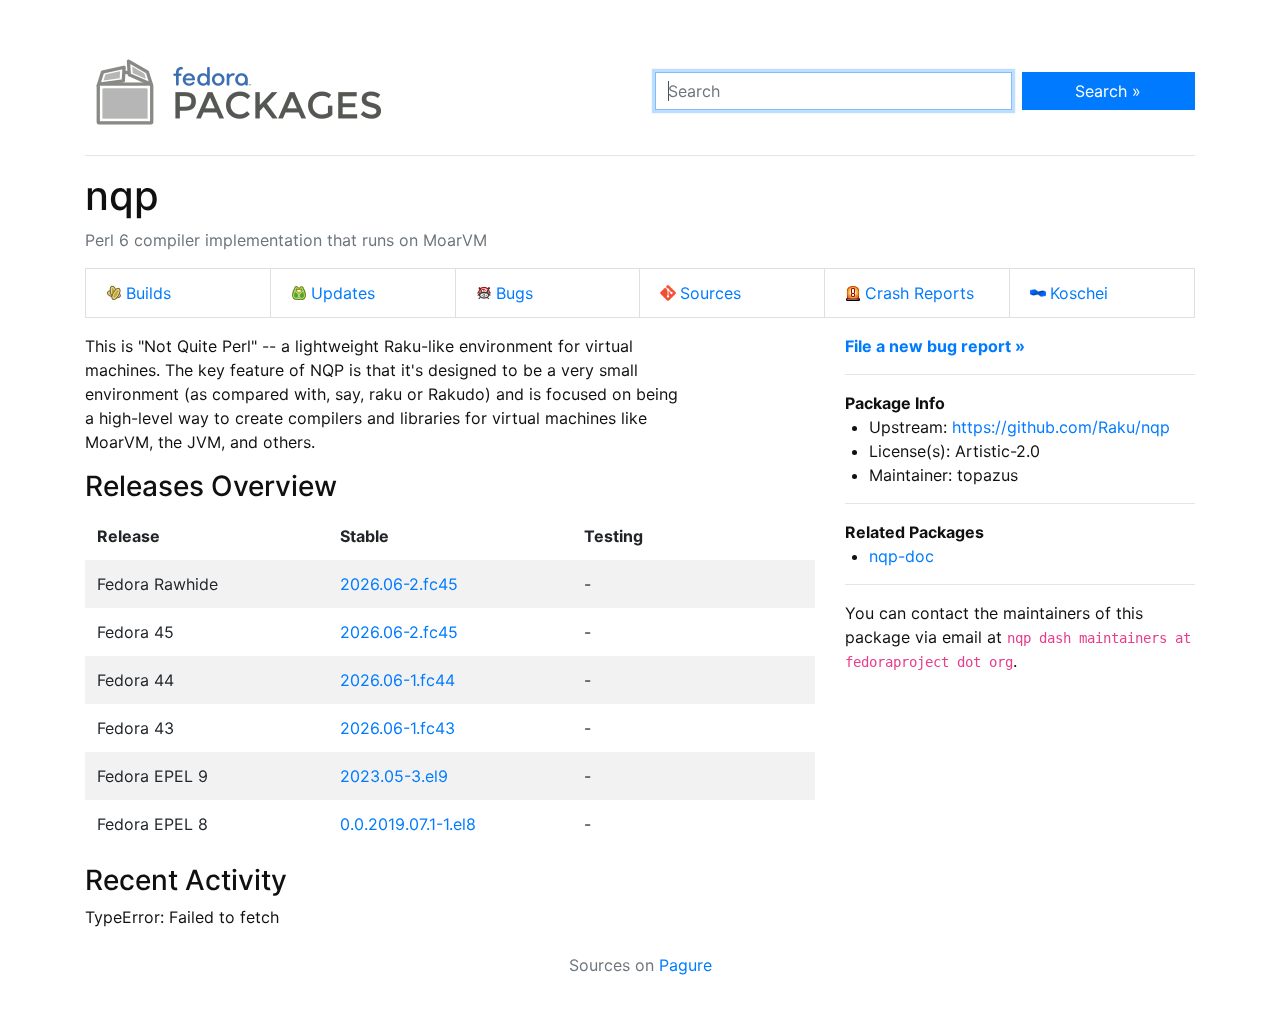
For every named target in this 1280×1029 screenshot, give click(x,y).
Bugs (514, 293)
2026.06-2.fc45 (399, 584)
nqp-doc (901, 556)
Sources (710, 293)
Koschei (1079, 293)
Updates (343, 293)
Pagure (685, 965)
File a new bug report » (935, 346)
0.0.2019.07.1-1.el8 (408, 824)
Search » (1108, 91)
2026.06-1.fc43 (397, 728)
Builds (148, 293)
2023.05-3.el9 (394, 776)
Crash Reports (919, 293)
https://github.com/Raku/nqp (1061, 427)
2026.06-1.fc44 (397, 680)
